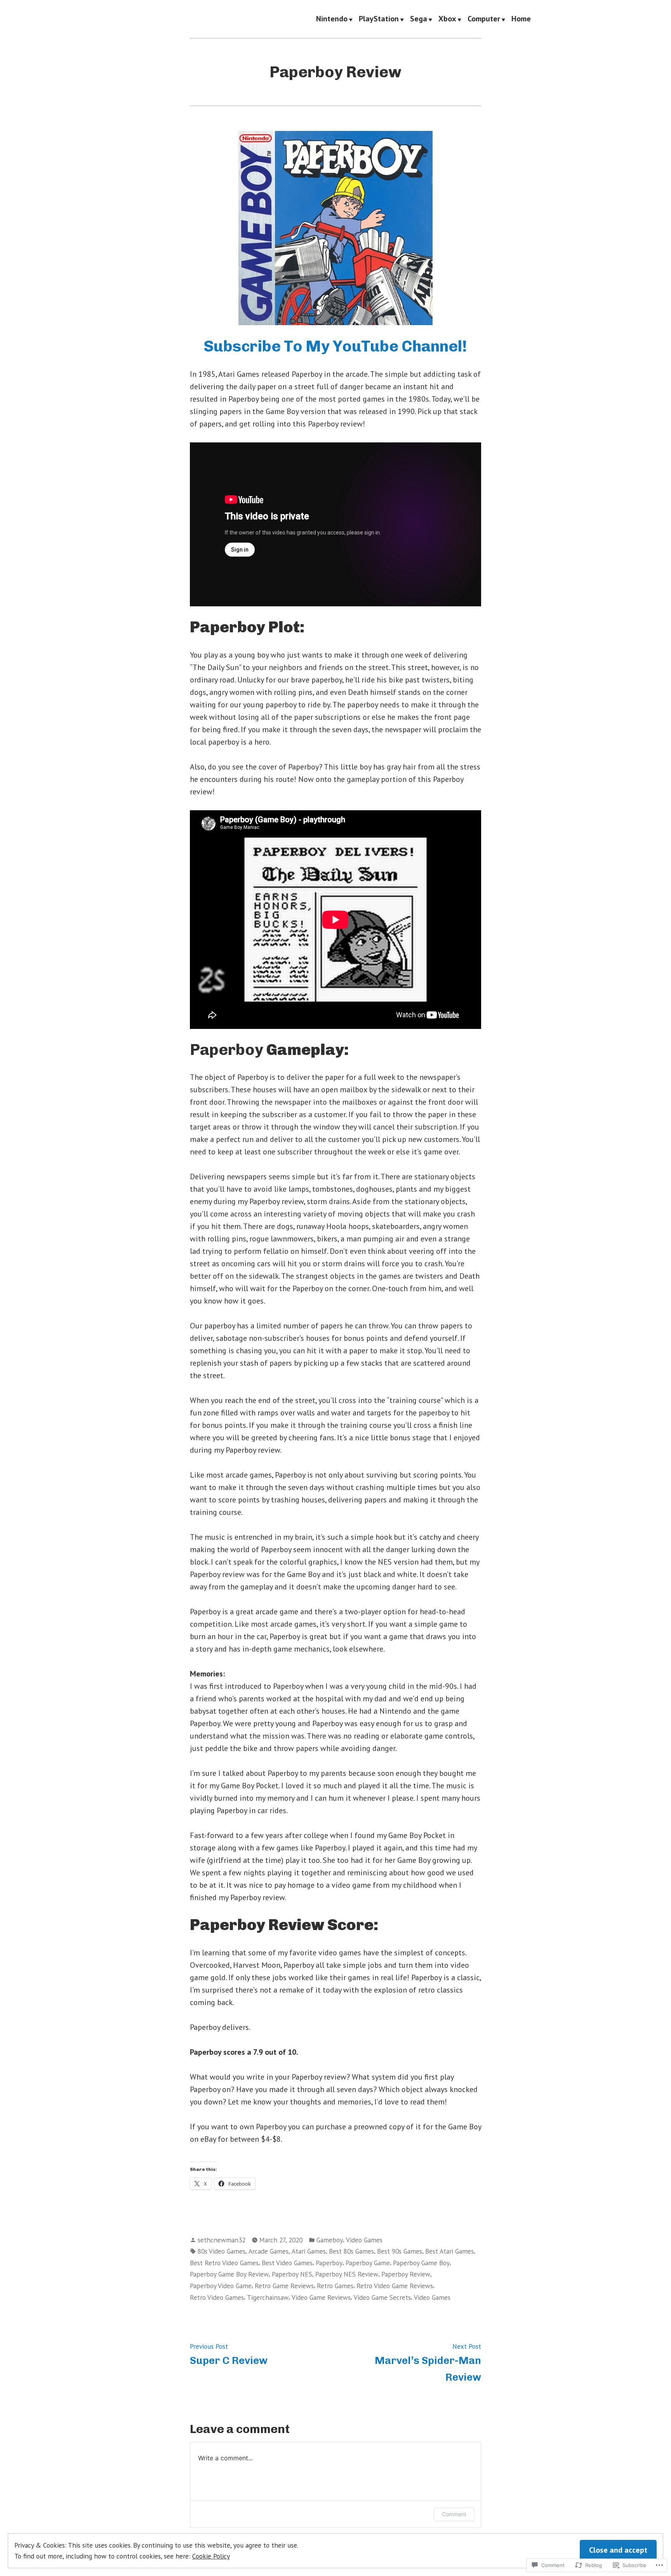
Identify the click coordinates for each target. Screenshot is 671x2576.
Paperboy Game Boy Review (229, 2274)
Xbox (447, 19)
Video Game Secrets (382, 2297)
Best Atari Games (449, 2251)
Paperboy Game (368, 2263)
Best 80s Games (351, 2251)
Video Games (364, 2240)
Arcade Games (269, 2251)
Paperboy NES (292, 2274)
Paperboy (329, 2263)
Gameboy (330, 2240)
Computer (484, 19)
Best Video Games (287, 2263)
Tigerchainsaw (268, 2297)
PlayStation (379, 19)
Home (521, 19)
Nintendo (332, 19)
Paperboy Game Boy (421, 2263)
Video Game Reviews (321, 2297)
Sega (419, 19)
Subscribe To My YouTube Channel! (335, 346)
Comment (454, 2514)
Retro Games (335, 2286)
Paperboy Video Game (221, 2286)
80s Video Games (222, 2251)
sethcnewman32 (222, 2240)
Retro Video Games (217, 2297)
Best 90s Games (400, 2251)
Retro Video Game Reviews (395, 2286)
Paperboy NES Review (347, 2274)
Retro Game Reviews (284, 2286)
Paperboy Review (406, 2274)
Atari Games (309, 2251)
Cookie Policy (211, 2556)
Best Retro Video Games (224, 2263)
